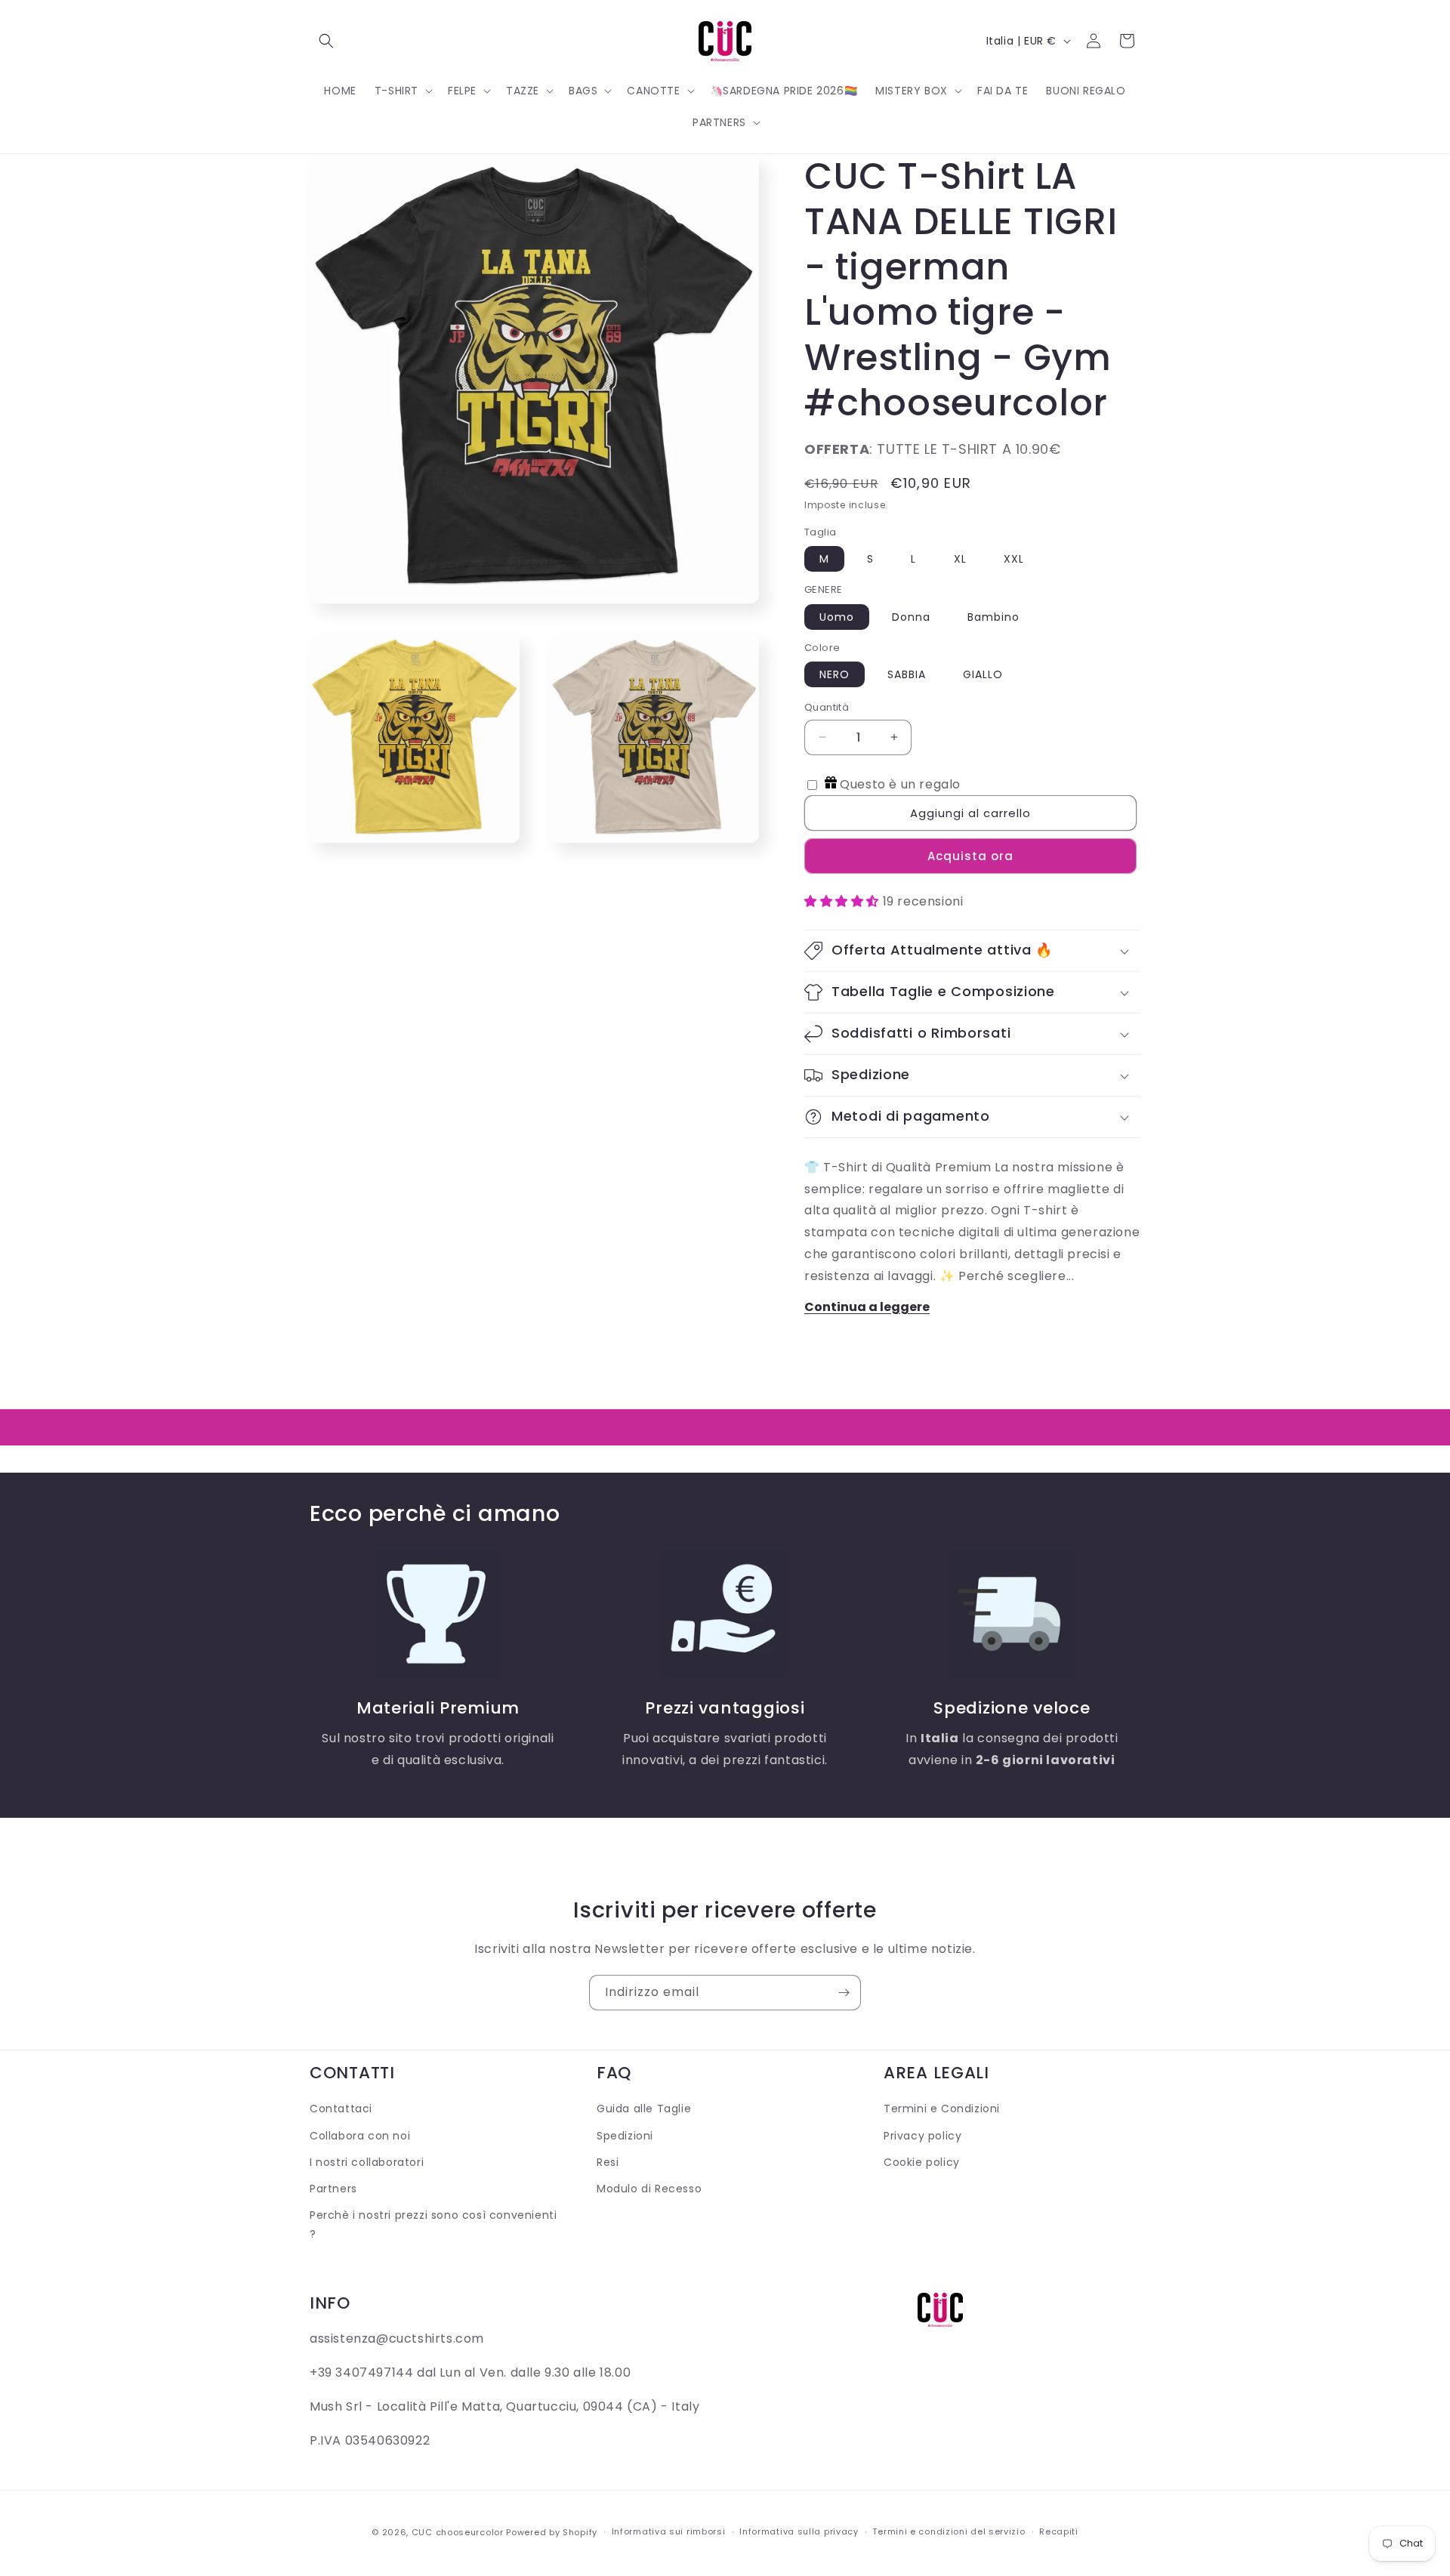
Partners (333, 2189)
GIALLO (983, 674)
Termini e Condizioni (942, 2109)
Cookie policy (922, 2162)
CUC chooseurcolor (458, 2532)
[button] (326, 41)
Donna (911, 617)
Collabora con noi (360, 2136)
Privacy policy (922, 2136)
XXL (1014, 559)
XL (960, 559)
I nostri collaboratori (367, 2162)
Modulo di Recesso (649, 2189)
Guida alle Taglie (644, 2109)
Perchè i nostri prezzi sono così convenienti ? (433, 2224)
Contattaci (341, 2109)
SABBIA (907, 674)
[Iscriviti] (844, 1993)
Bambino (993, 617)
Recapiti (1059, 2531)
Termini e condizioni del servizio (949, 2531)
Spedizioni (625, 2136)
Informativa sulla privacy (799, 2531)
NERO (835, 674)
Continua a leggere (867, 1307)
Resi (608, 2162)
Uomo (837, 617)
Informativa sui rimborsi (669, 2531)
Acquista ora (970, 856)
